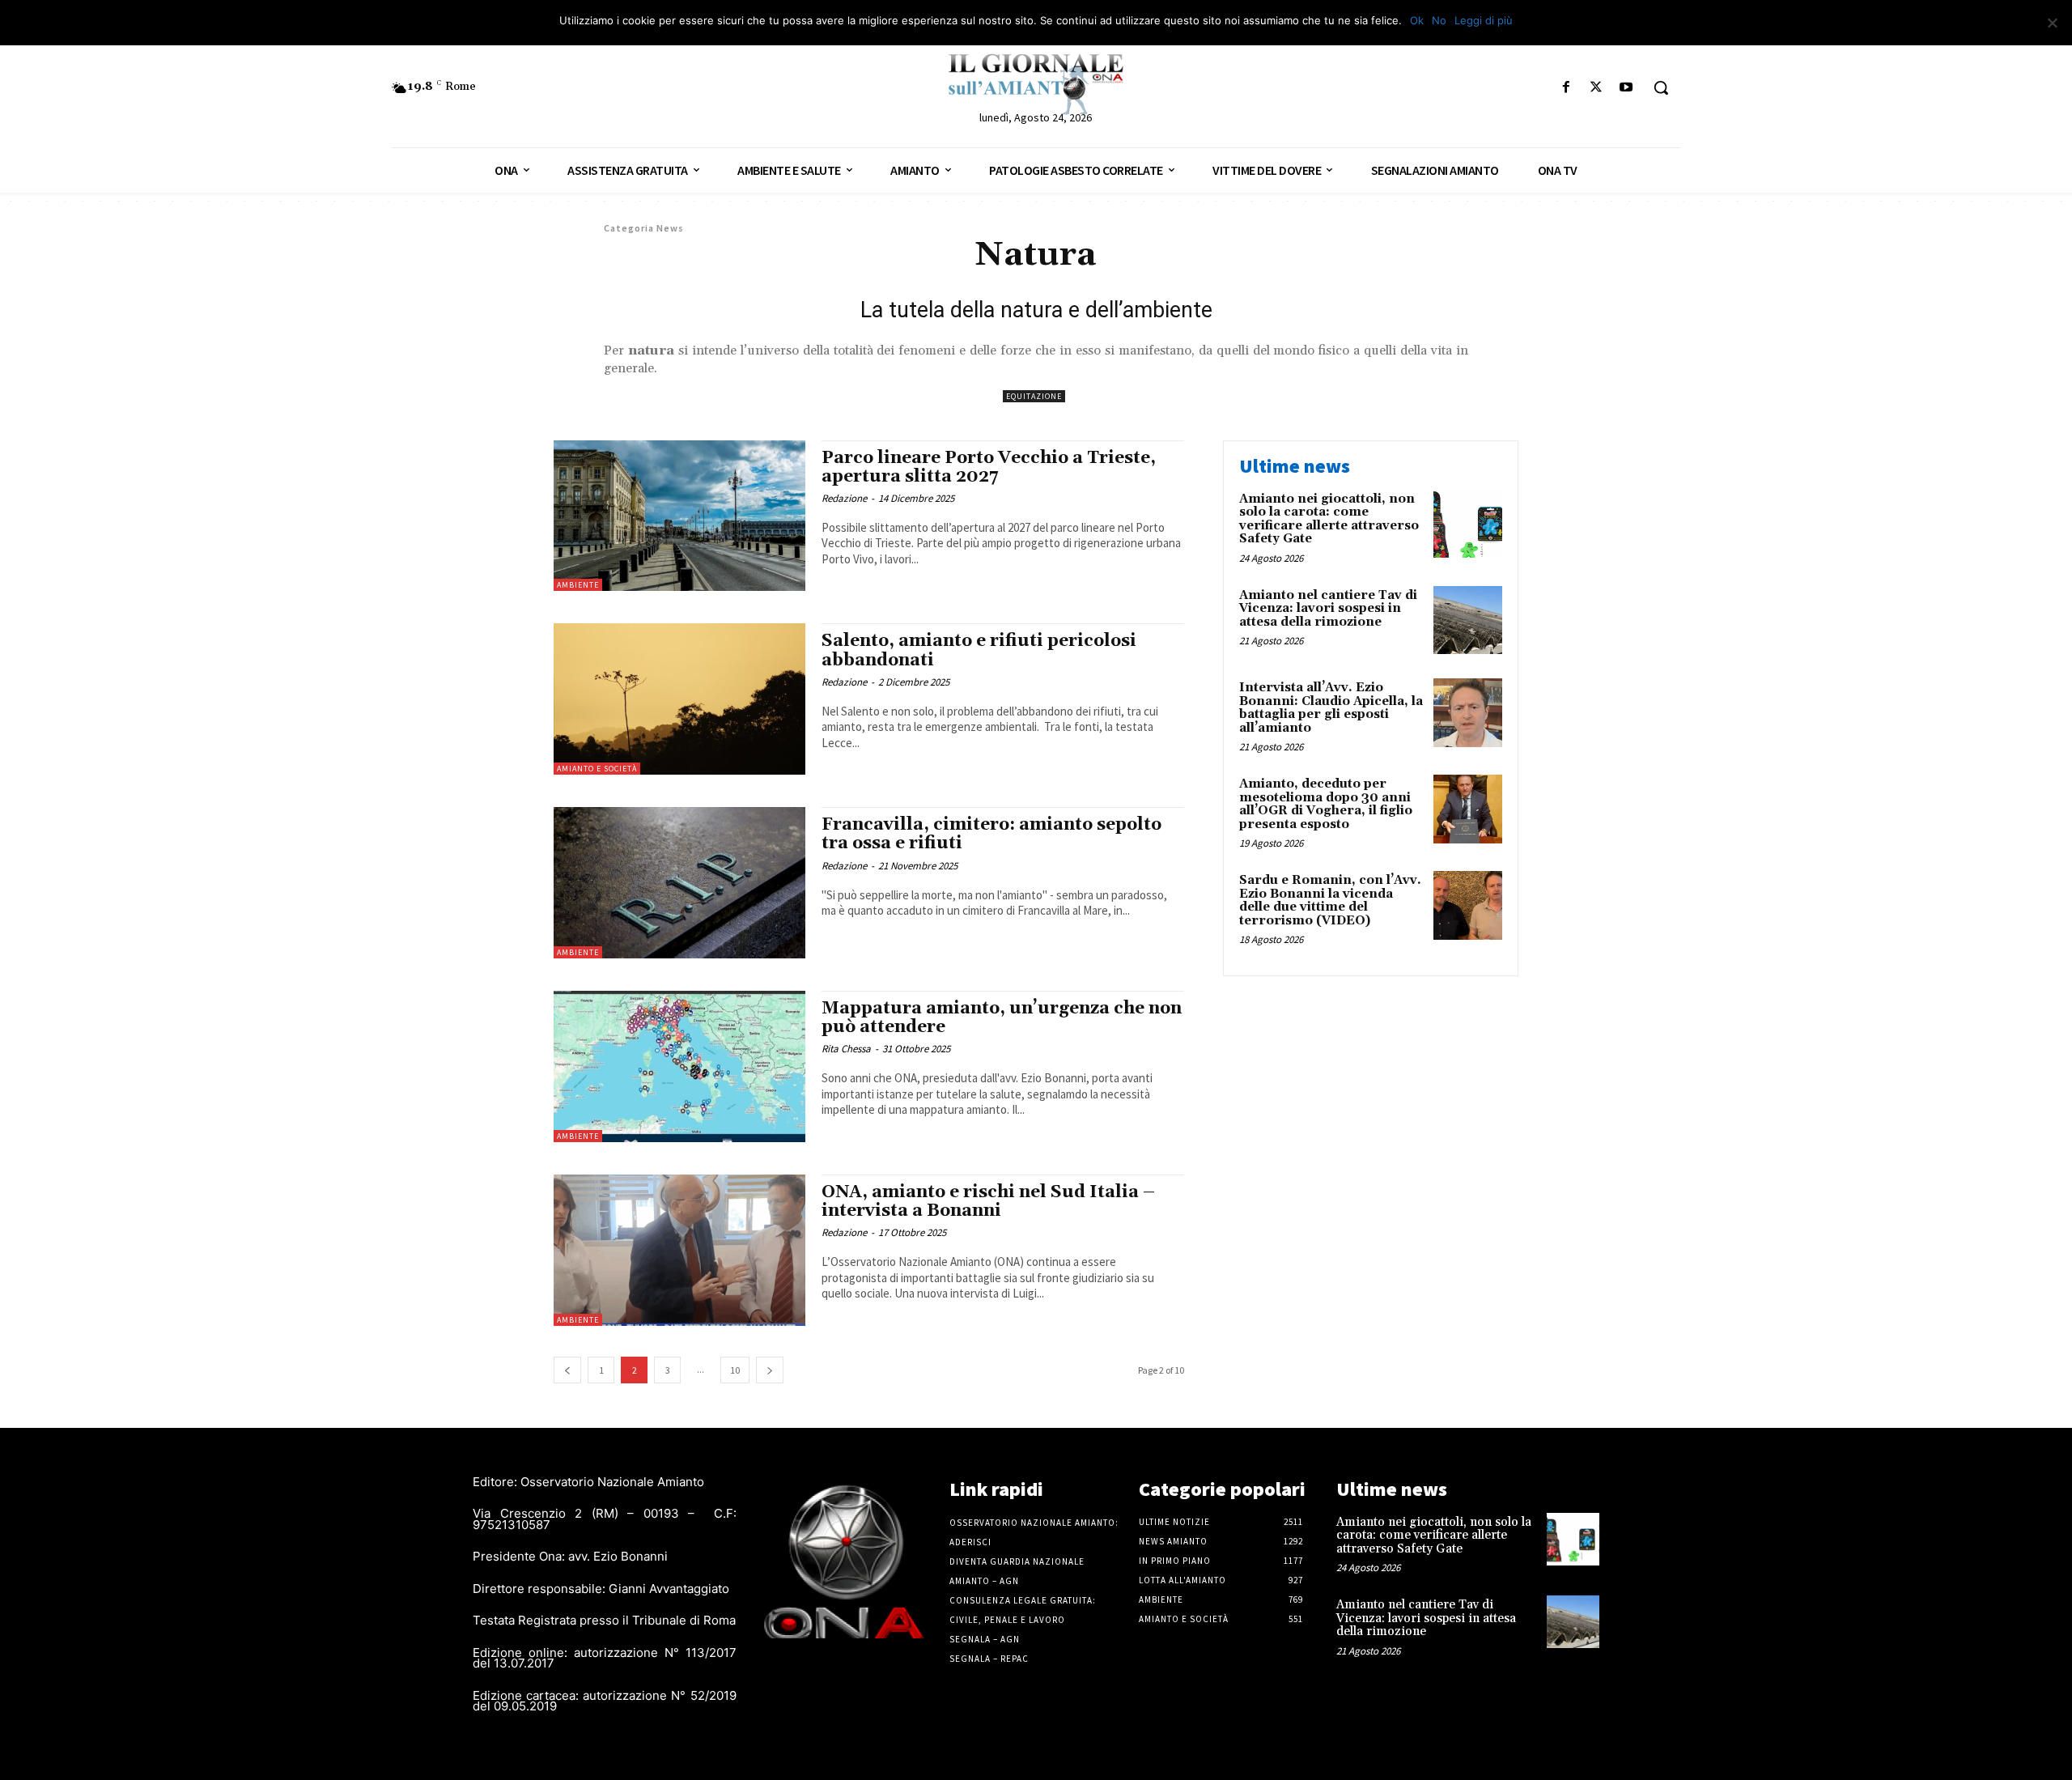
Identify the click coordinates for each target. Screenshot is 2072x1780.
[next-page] (770, 1370)
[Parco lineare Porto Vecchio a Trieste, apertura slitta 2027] (679, 516)
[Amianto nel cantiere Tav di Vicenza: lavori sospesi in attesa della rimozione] (1468, 620)
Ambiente (578, 585)
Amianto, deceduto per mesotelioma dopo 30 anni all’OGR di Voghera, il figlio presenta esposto (1326, 804)
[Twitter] (1596, 88)
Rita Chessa (846, 1049)
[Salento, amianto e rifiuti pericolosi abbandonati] (679, 699)
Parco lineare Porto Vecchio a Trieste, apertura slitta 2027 (989, 467)
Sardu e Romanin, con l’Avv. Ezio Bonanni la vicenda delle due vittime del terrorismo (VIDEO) (1330, 901)
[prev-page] (567, 1370)
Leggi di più (1484, 20)
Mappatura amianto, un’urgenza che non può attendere (1002, 1018)
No (1439, 20)
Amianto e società (597, 769)
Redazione (844, 498)
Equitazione (1034, 396)
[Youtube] (1626, 88)
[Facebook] (1566, 88)
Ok (1417, 20)
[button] (1661, 87)
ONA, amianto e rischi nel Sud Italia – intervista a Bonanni (988, 1202)
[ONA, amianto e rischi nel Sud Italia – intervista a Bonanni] (679, 1250)
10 (735, 1370)
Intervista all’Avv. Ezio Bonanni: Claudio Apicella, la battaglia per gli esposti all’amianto (1331, 708)
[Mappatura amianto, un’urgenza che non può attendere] (679, 1066)
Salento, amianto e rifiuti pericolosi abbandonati (979, 650)
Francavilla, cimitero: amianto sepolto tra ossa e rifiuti (991, 834)
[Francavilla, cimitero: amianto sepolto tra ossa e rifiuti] (679, 883)
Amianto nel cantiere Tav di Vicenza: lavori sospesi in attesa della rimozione (1328, 609)
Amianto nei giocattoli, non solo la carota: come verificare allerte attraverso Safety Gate (1329, 519)
